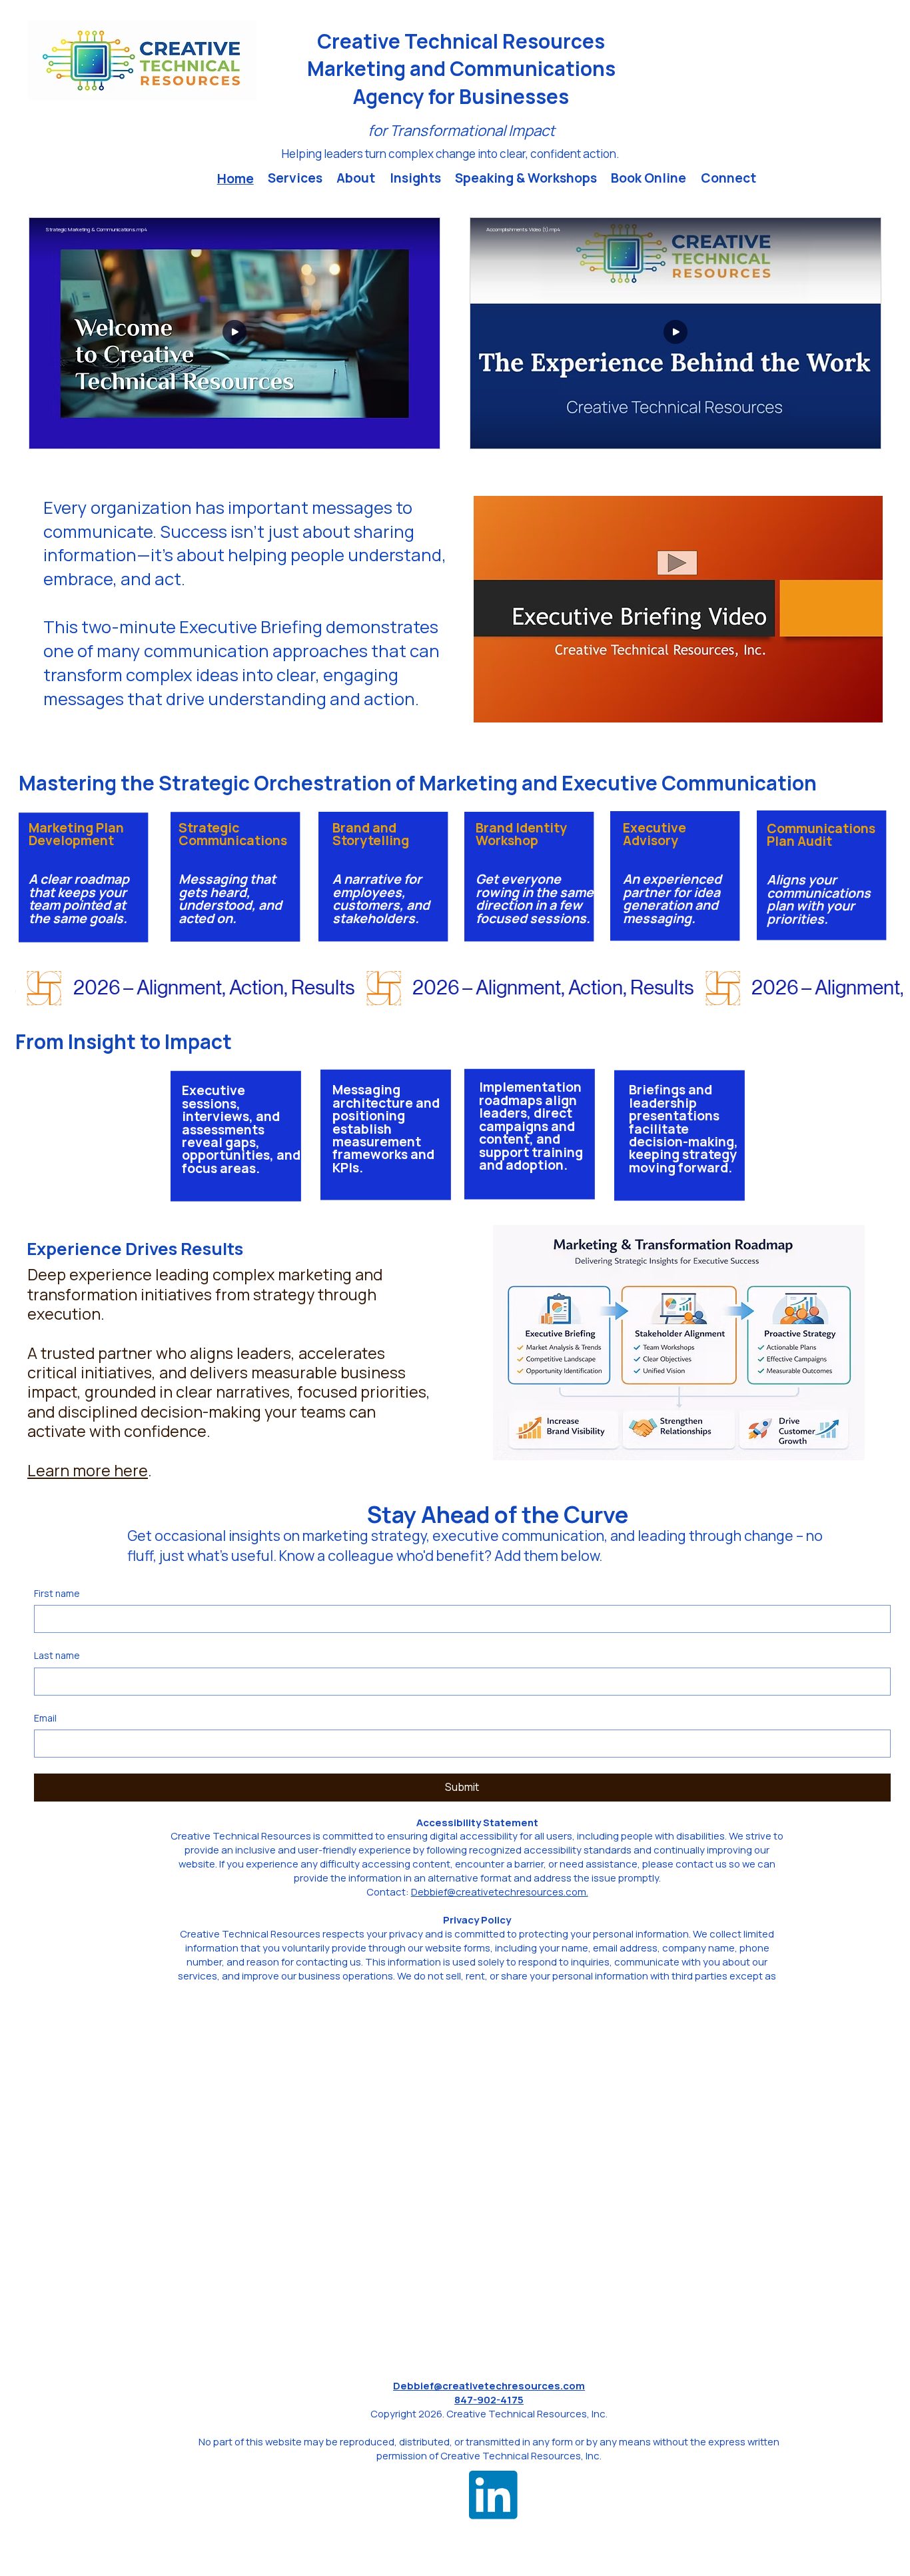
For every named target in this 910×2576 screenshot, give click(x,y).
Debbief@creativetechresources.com (489, 2385)
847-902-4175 (489, 2399)
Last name (57, 1655)
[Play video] (234, 333)
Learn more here (88, 1470)
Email (45, 1718)
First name (57, 1593)
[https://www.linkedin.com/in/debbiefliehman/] (493, 2495)
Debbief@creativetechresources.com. (500, 1892)
